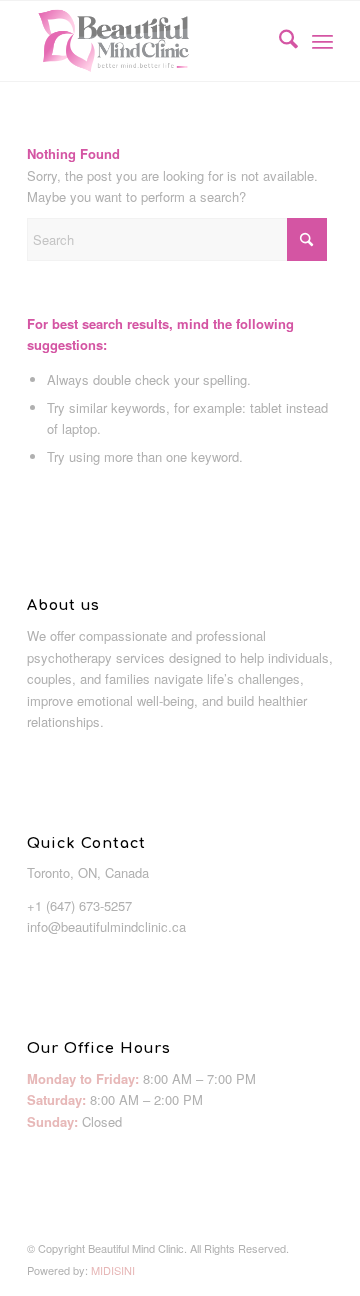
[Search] (278, 41)
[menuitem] (278, 41)
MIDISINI (113, 1270)
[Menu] (322, 41)
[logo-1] (149, 41)
